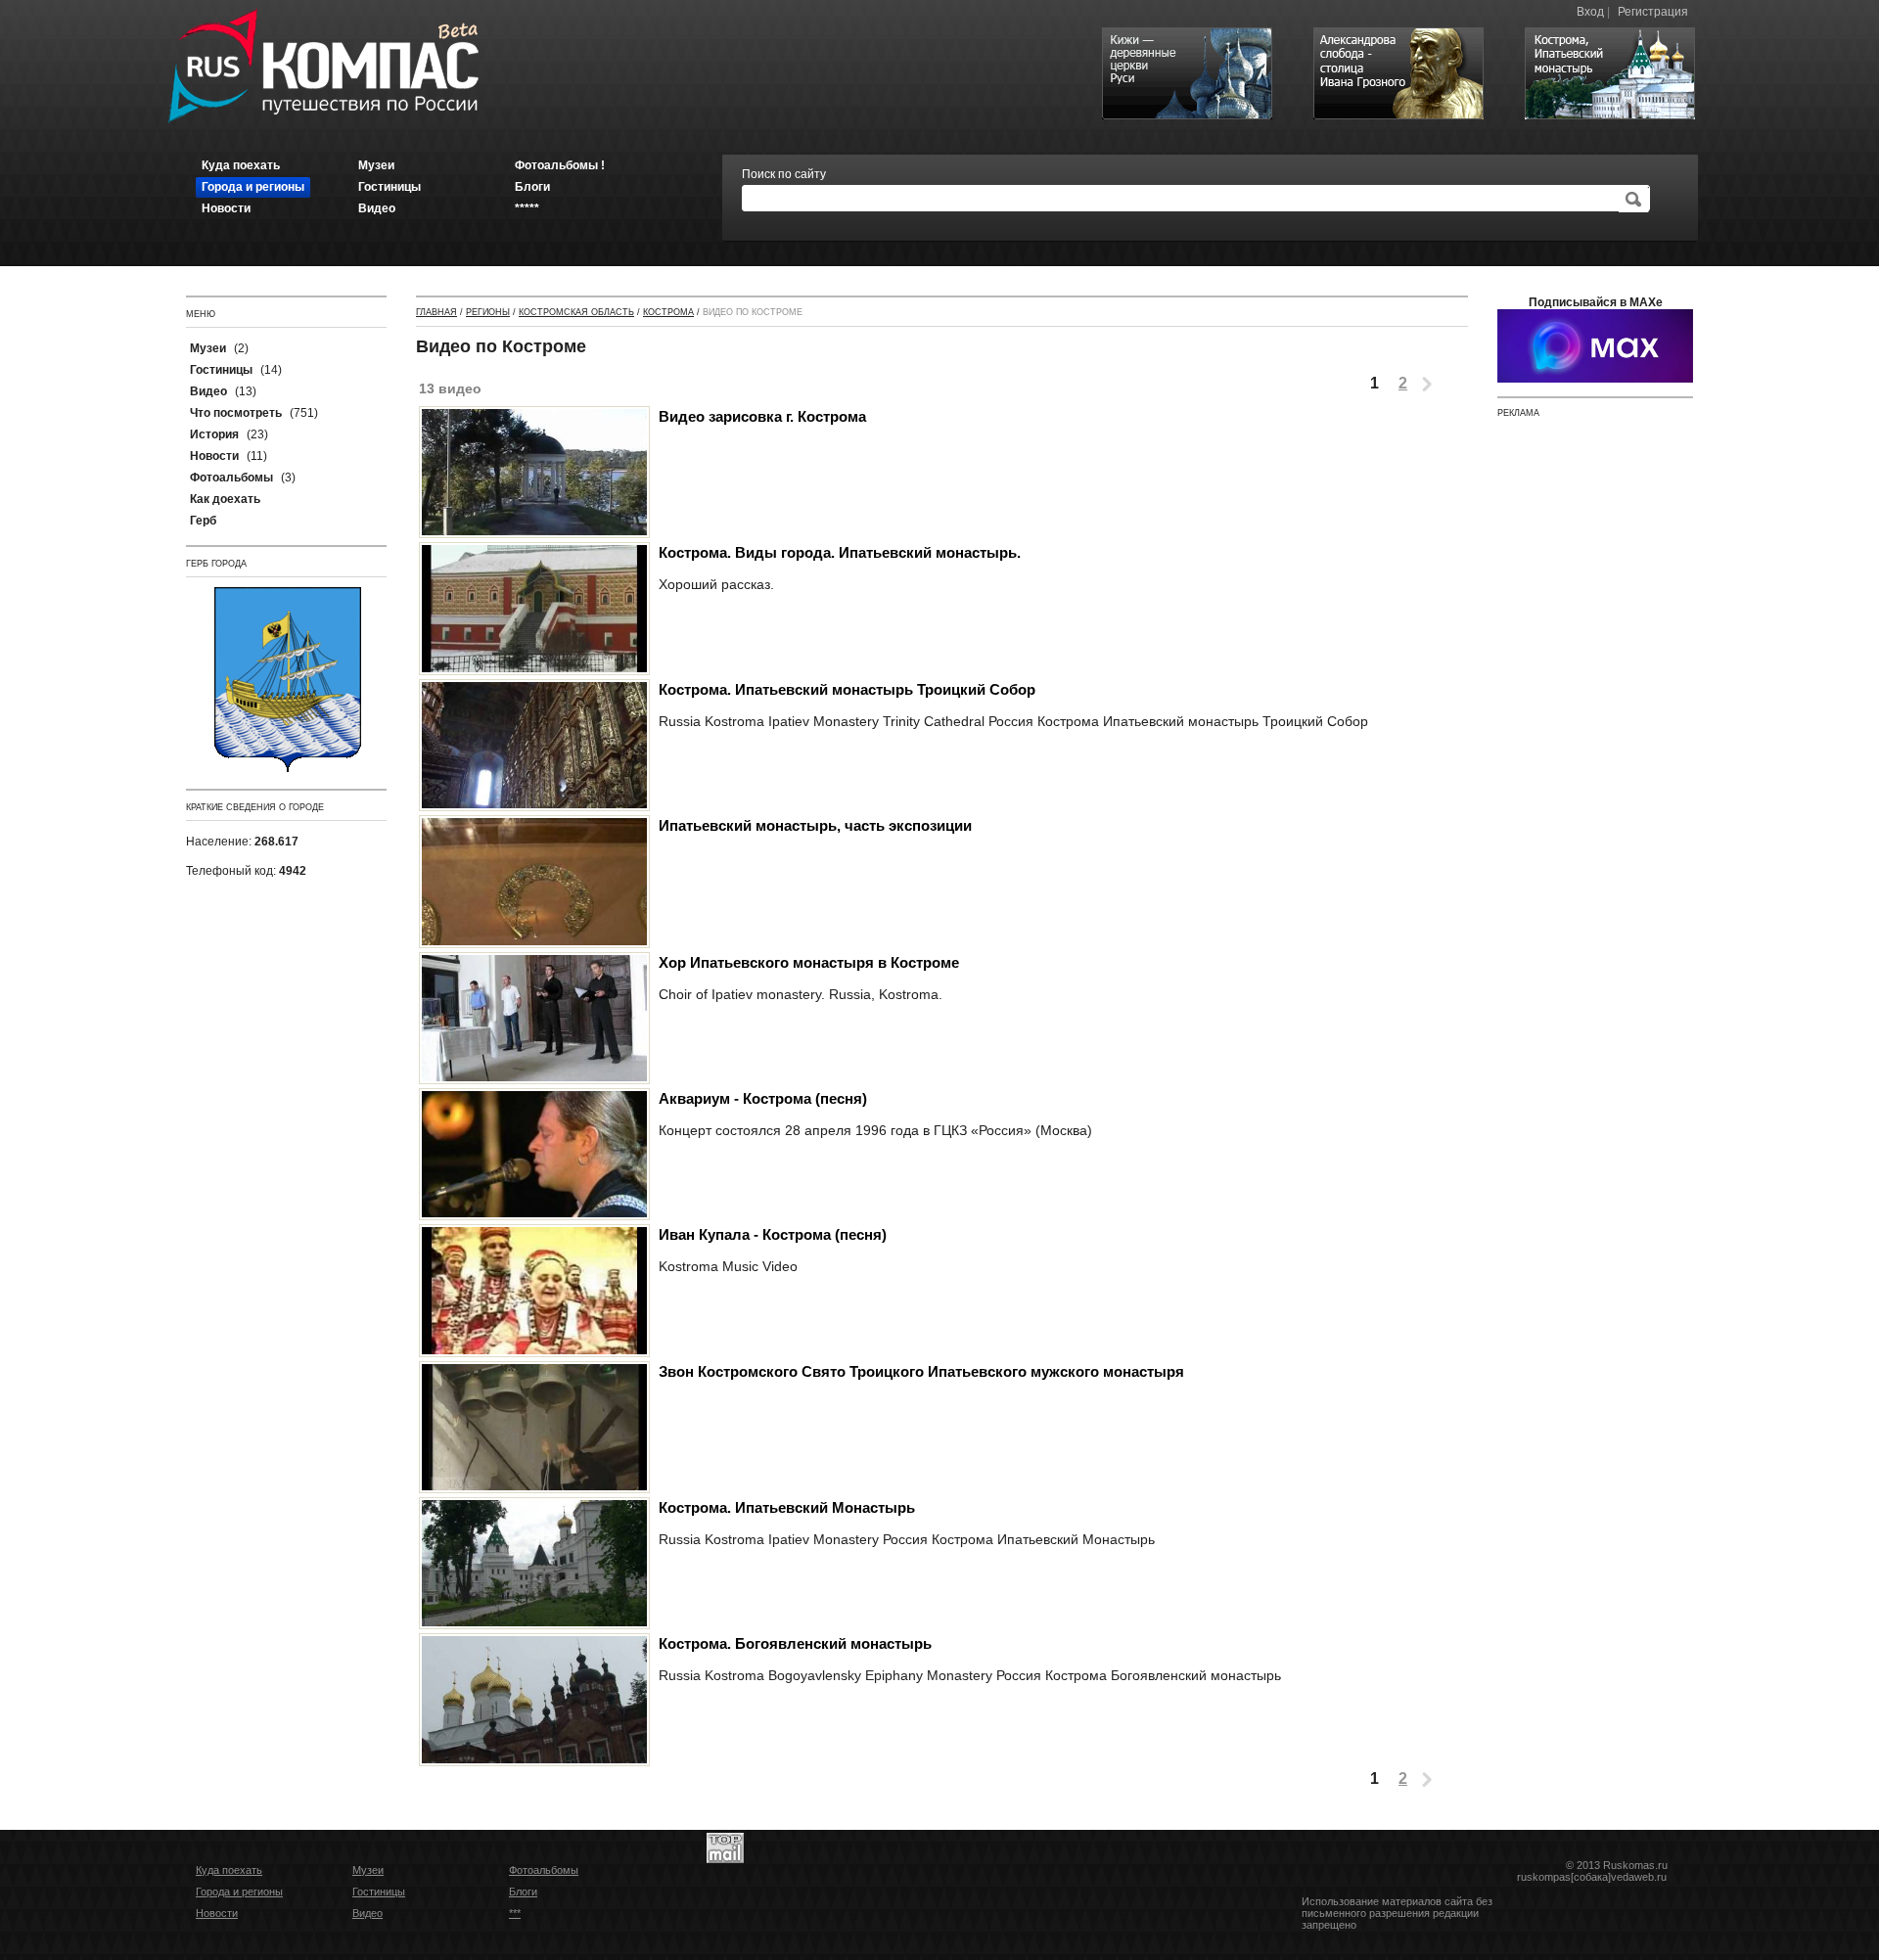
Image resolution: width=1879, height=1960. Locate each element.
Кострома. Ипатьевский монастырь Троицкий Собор (847, 689)
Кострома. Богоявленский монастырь (795, 1643)
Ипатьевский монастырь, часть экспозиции (815, 825)
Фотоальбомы (544, 1870)
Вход (1590, 12)
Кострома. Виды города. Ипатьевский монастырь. (840, 552)
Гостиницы (379, 1892)
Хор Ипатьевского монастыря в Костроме (809, 962)
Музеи (368, 1870)
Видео (367, 1913)
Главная (436, 312)
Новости (217, 1913)
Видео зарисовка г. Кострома (762, 416)
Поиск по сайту (784, 174)
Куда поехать (229, 1870)
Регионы (488, 312)
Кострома (668, 312)
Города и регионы (239, 1892)
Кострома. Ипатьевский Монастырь (787, 1507)
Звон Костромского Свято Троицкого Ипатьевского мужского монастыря (921, 1371)
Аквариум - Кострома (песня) (763, 1098)
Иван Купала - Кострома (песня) (773, 1234)
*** (515, 1913)
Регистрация (1653, 12)
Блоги (523, 1892)
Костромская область (576, 312)
